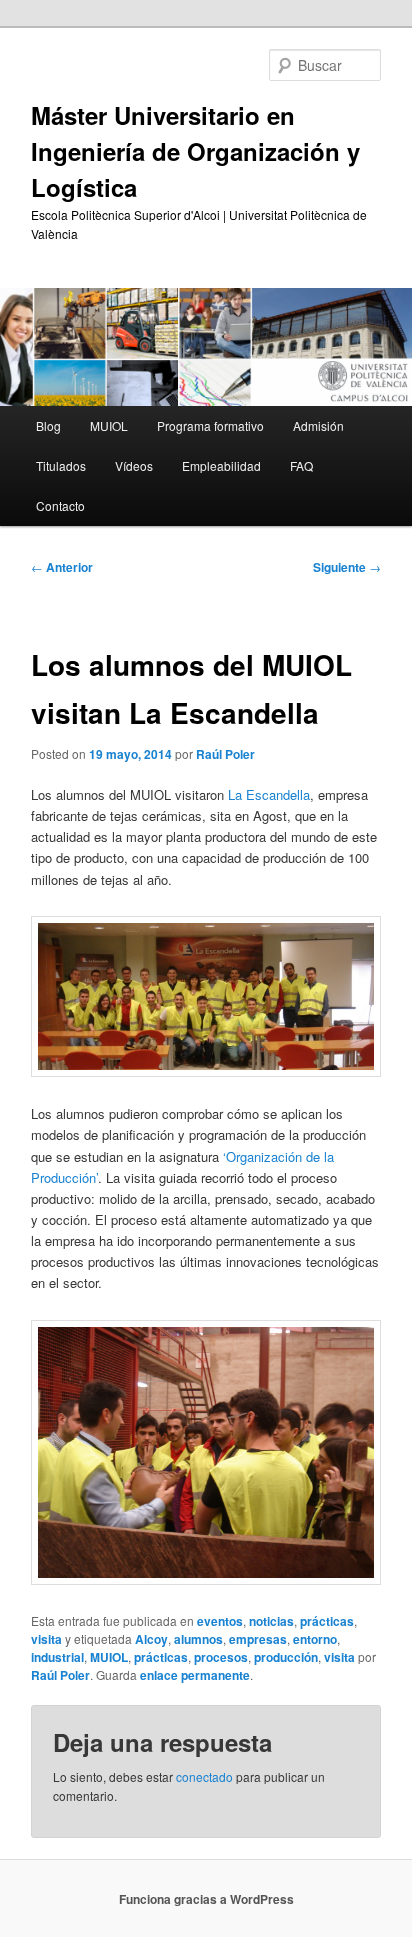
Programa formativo (210, 425)
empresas (258, 1639)
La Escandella (269, 794)
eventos (220, 1621)
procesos (221, 1657)
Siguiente (347, 567)
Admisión (318, 425)
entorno (315, 1639)
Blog (48, 425)
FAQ (301, 465)
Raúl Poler (225, 754)
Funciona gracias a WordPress (206, 1899)
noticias (271, 1621)
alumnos (198, 1639)
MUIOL (109, 425)
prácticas (327, 1621)
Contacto (60, 505)
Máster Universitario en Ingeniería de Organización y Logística (195, 151)
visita (46, 1639)
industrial (57, 1657)
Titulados (61, 465)
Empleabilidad (221, 465)
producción (286, 1657)
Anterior (62, 567)
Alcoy (151, 1639)
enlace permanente (195, 1675)
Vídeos (134, 465)
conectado (204, 1776)
